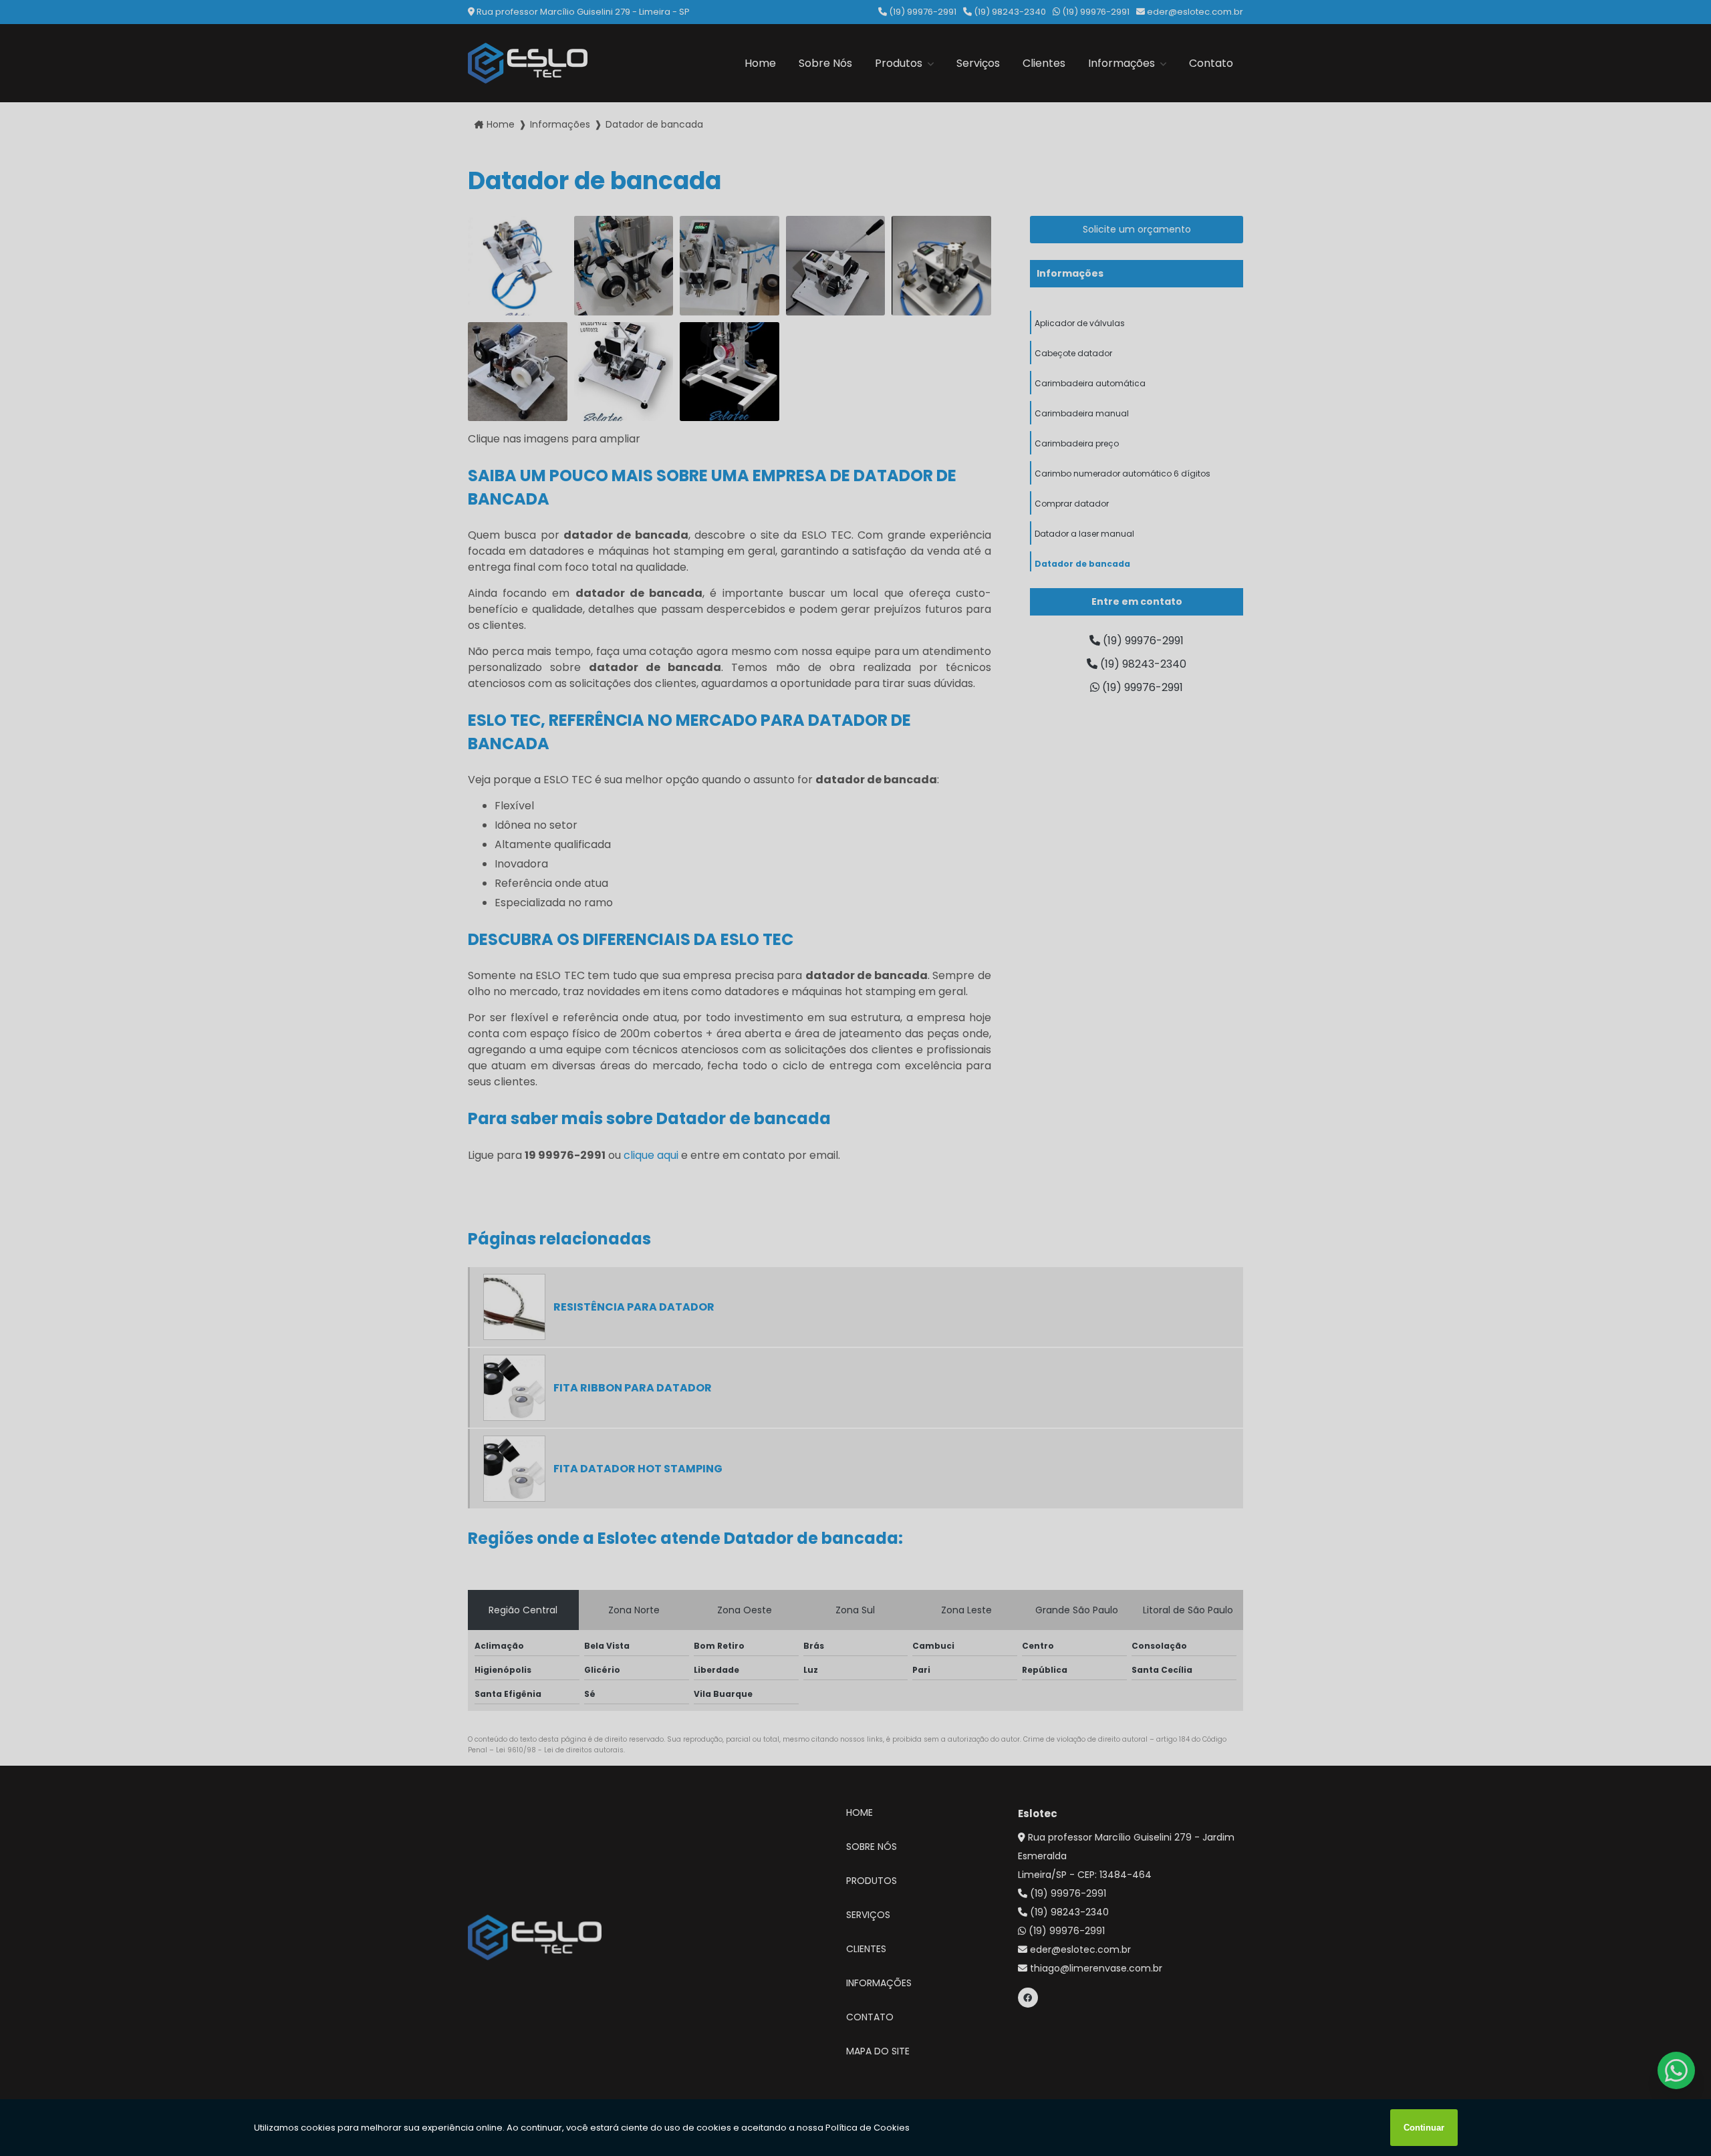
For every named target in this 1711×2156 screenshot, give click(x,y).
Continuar (1424, 2128)
